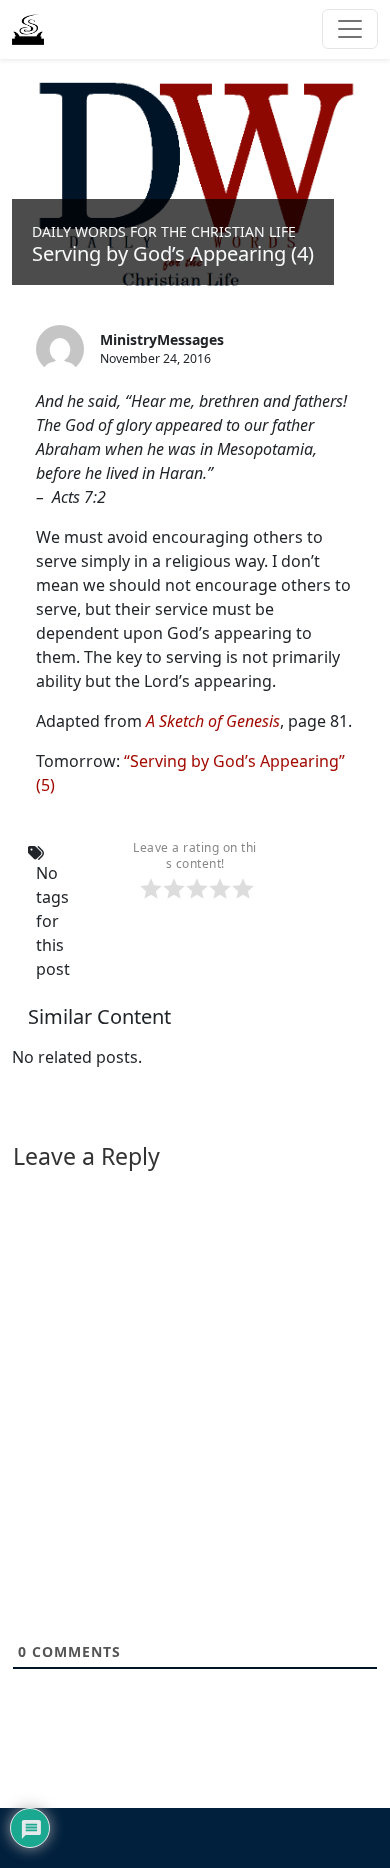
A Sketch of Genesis (213, 721)
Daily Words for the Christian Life (164, 231)
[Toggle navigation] (350, 29)
